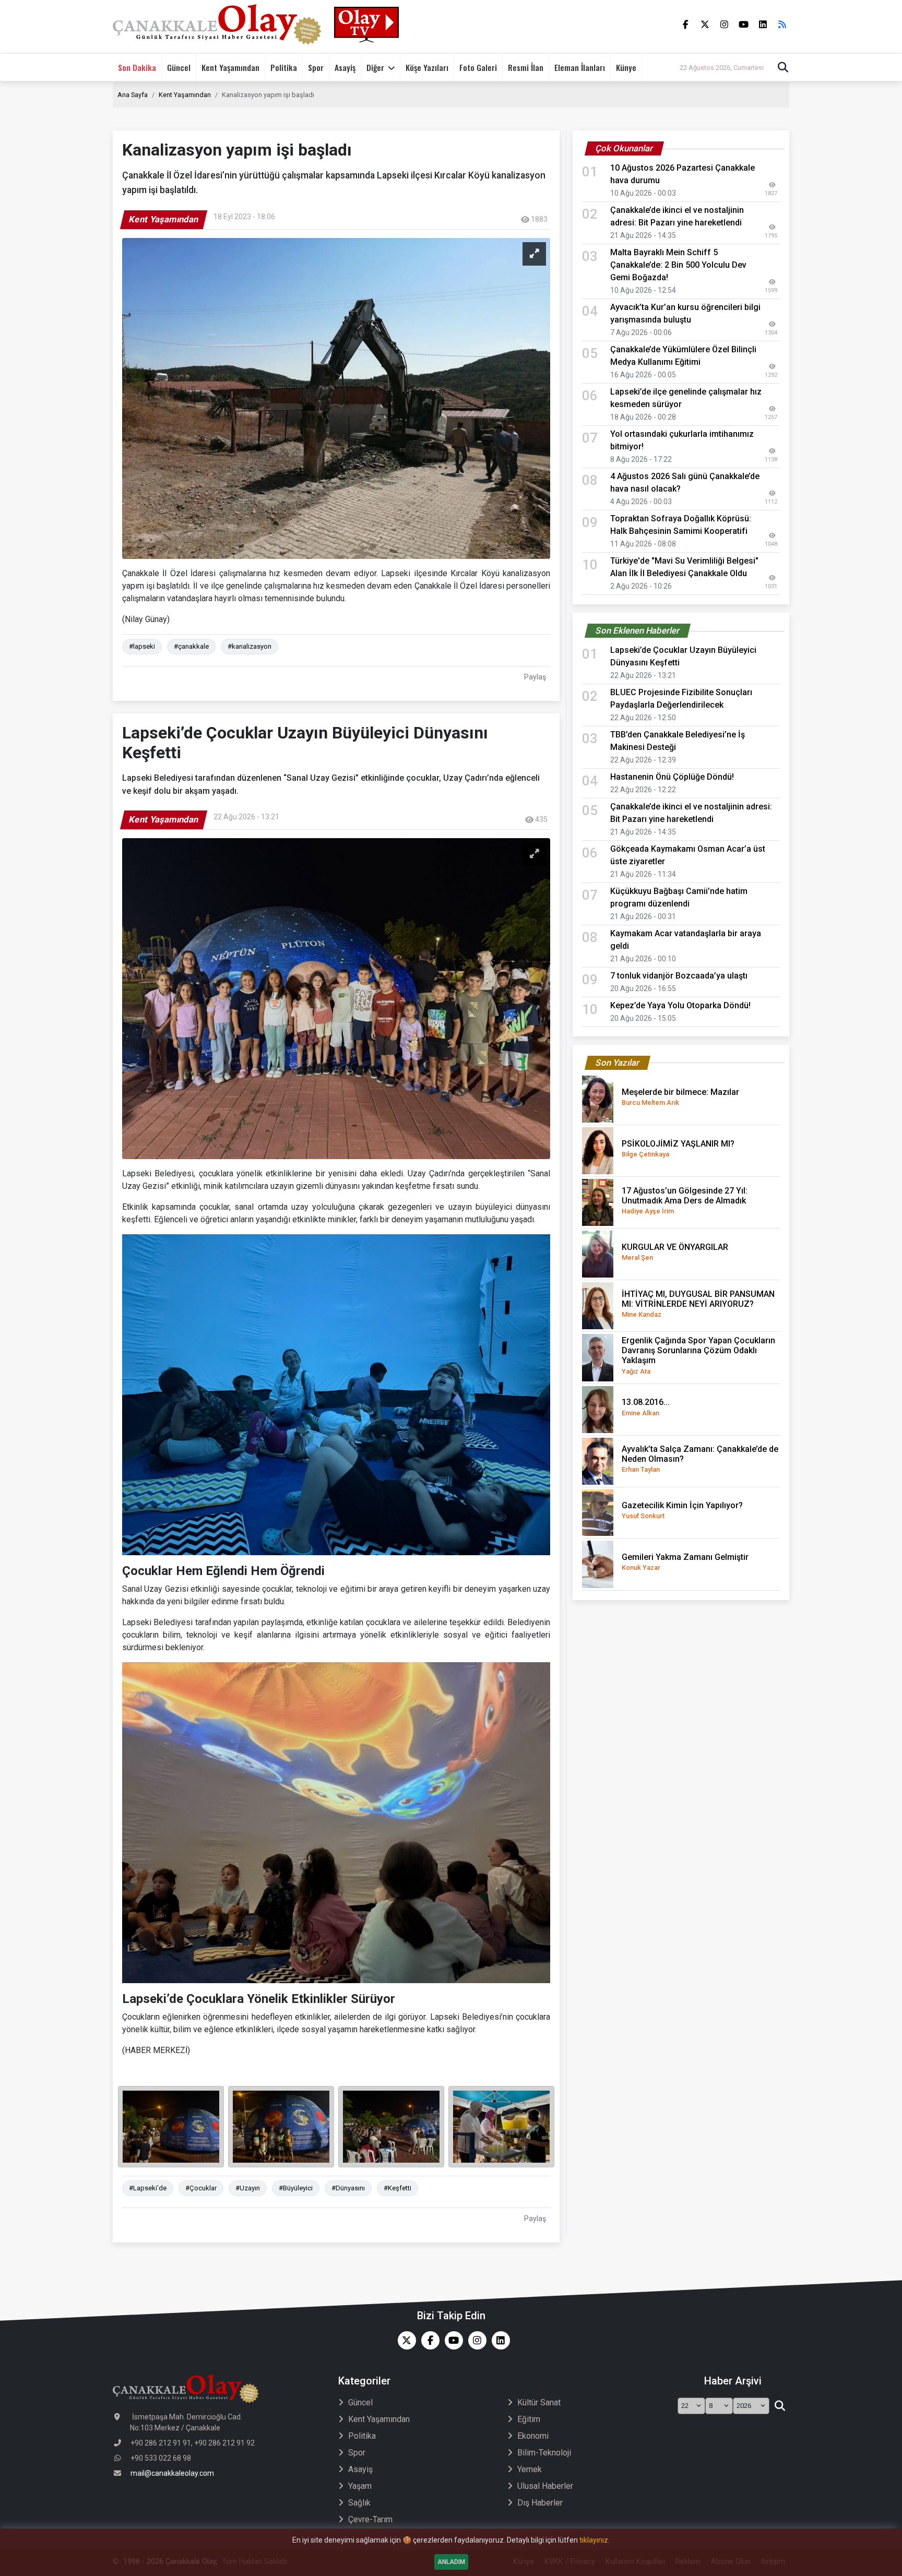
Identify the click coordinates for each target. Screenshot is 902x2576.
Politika (284, 67)
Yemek (530, 2469)
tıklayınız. (595, 2540)
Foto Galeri (478, 67)
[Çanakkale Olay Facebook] (428, 2340)
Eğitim (529, 2419)
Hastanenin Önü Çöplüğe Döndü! (672, 777)
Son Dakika (137, 67)
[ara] (780, 2406)
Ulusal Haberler (545, 2486)
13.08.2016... (646, 1407)
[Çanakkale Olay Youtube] (451, 2340)
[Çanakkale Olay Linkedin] (498, 2340)
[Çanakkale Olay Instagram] (475, 2340)
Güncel (179, 67)
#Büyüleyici (296, 2188)
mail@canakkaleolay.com (172, 2473)
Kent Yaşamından (230, 67)
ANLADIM (451, 2562)
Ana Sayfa (133, 95)
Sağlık (359, 2503)
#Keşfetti (397, 2188)
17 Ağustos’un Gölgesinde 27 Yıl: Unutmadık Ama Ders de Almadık (685, 1200)
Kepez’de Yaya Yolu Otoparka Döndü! (680, 1005)
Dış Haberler (540, 2503)
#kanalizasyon (250, 646)
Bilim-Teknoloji (544, 2453)
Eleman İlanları (580, 67)
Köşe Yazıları (427, 67)
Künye (626, 67)
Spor (316, 67)
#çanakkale (191, 646)
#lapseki (142, 646)
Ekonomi (533, 2436)
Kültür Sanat (539, 2402)
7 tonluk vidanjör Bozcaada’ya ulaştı (679, 976)
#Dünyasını (348, 2188)
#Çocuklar (201, 2188)
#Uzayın (248, 2188)
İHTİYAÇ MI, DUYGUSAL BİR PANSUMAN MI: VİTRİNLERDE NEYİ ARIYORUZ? (698, 1304)
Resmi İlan (526, 67)
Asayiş (345, 67)
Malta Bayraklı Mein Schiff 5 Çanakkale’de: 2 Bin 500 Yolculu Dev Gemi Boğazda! (678, 265)
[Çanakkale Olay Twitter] (404, 2340)
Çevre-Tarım (370, 2519)
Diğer (375, 67)
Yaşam (360, 2486)
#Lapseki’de (148, 2188)
